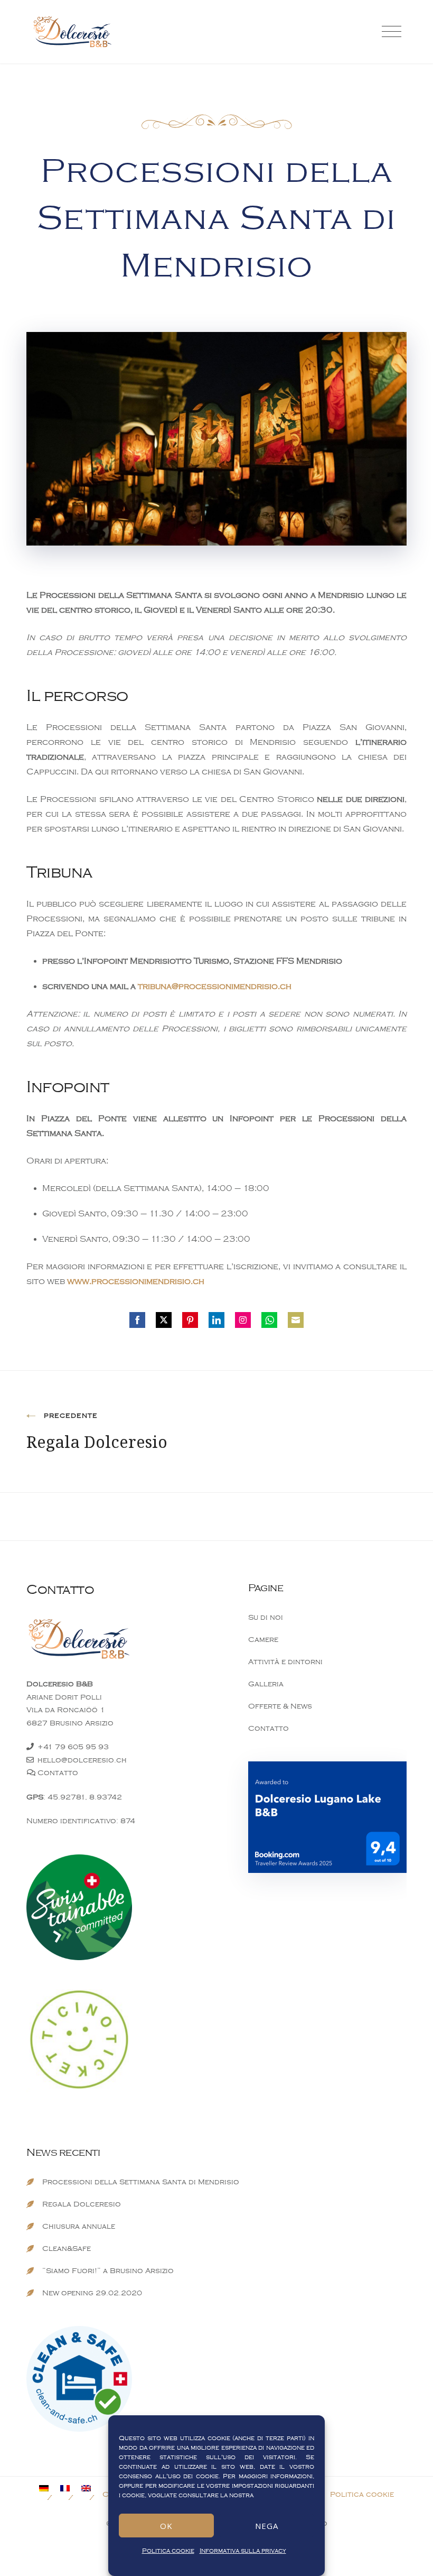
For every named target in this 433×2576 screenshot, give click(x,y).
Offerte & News (280, 1706)
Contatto (58, 1773)
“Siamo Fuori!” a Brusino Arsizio (108, 2271)
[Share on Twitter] (164, 1320)
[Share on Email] (296, 1320)
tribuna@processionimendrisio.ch (215, 986)
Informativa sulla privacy (243, 2551)
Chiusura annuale (79, 2226)
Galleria (266, 1684)
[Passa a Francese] (71, 2488)
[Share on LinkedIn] (216, 1320)
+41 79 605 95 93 (73, 1747)
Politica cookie (168, 2551)
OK (166, 2526)
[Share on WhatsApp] (269, 1320)
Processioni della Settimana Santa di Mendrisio (141, 2182)
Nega (267, 2526)
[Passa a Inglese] (92, 2488)
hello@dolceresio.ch (82, 1760)
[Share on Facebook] (137, 1320)
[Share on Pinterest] (190, 1320)
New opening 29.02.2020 (92, 2293)
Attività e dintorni (285, 1662)
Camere (263, 1640)
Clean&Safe (67, 2249)
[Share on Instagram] (243, 1320)
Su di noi (266, 1617)
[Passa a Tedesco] (50, 2488)
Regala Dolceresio (82, 2204)
